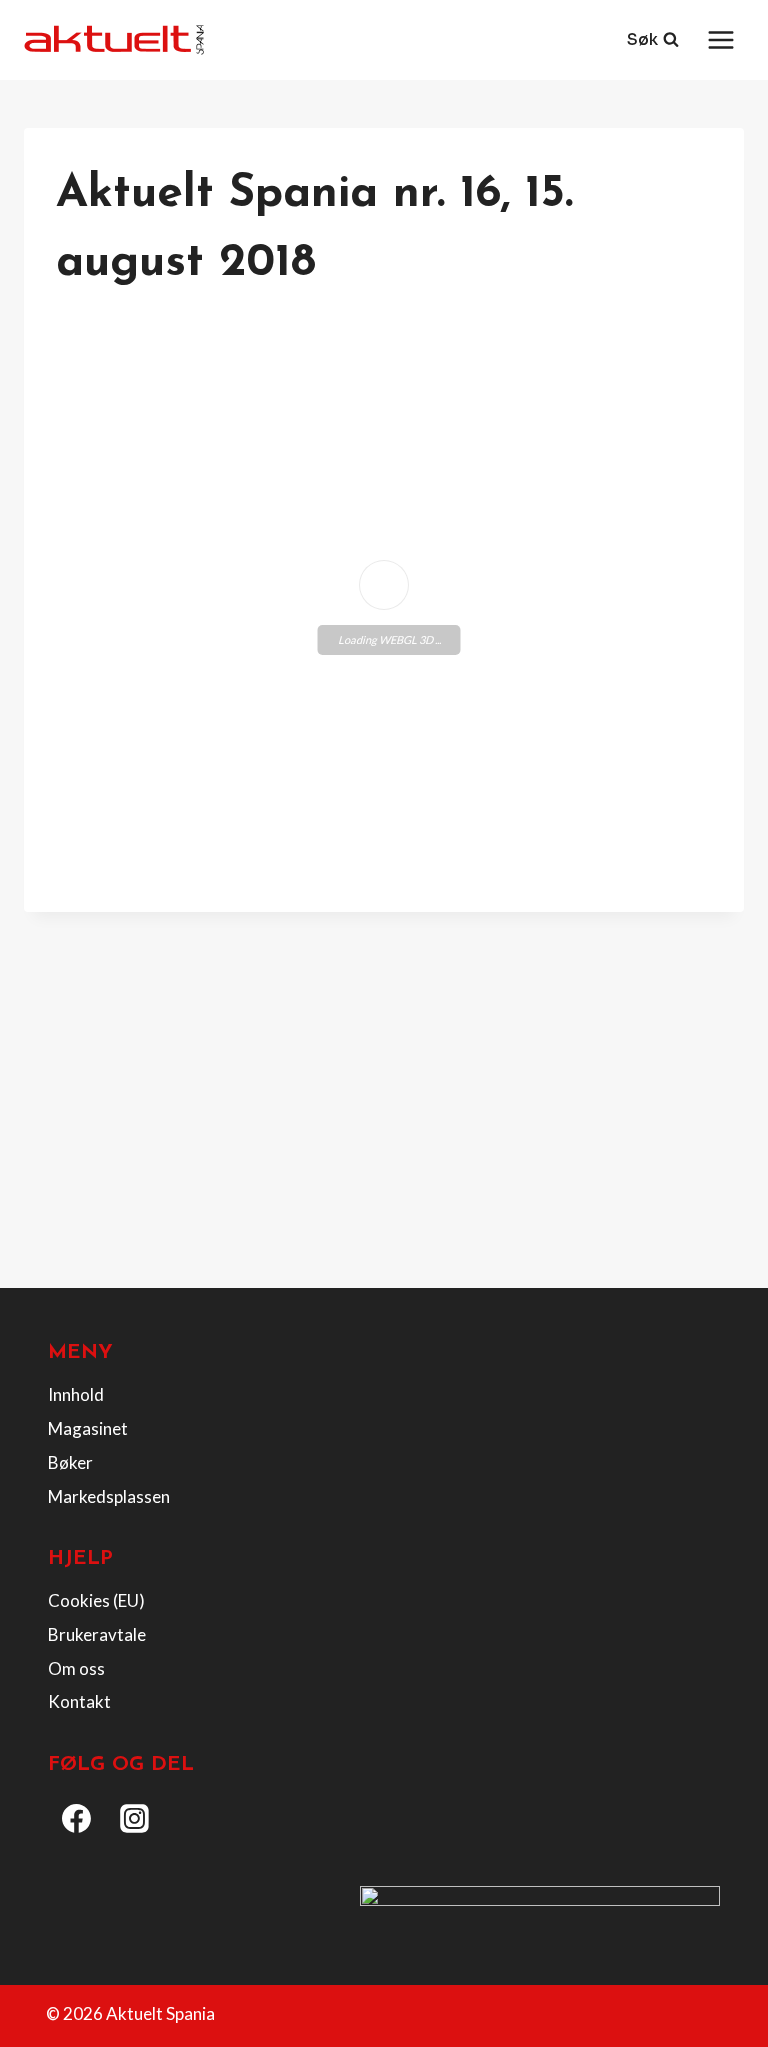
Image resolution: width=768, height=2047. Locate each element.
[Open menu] (720, 39)
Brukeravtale (97, 1634)
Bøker (70, 1462)
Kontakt (79, 1701)
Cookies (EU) (96, 1600)
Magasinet (88, 1428)
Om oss (76, 1668)
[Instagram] (135, 1819)
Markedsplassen (109, 1496)
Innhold (76, 1394)
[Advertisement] (384, 1124)
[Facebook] (77, 1819)
